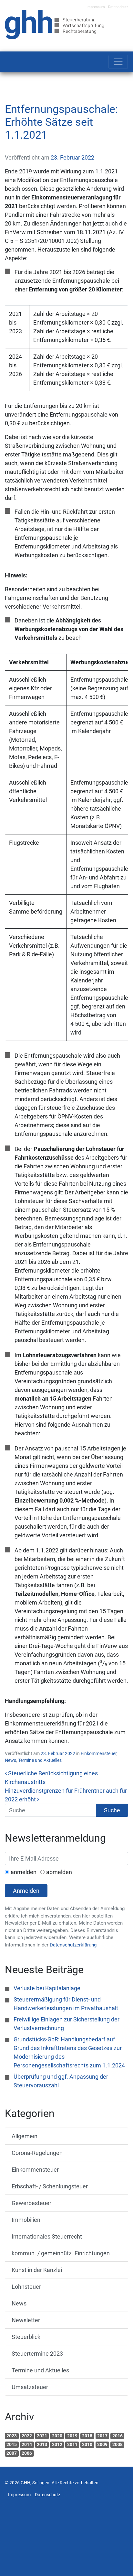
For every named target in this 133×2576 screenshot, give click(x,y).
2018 (87, 2436)
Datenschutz (118, 7)
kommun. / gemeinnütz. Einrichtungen (61, 2253)
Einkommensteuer (99, 1753)
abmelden (59, 1872)
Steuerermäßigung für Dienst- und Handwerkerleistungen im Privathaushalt (66, 2004)
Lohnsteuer (26, 2287)
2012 (57, 2444)
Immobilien (26, 2220)
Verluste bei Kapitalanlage (47, 1988)
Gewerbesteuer (31, 2203)
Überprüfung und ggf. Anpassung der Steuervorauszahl (61, 2081)
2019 (72, 2436)
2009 (102, 2444)
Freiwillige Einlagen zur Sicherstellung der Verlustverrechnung (66, 2024)
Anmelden (26, 1891)
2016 (118, 2436)
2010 (87, 2444)
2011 (72, 2444)
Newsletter (26, 2320)
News (10, 1760)
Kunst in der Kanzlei (37, 2270)
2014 (27, 2444)
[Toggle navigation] (118, 62)
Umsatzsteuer (30, 2387)
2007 (12, 2453)
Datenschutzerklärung (73, 1945)
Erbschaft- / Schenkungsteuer (50, 2186)
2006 (27, 2453)
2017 (102, 2436)
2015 (12, 2444)
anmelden (24, 1872)
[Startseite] (54, 24)
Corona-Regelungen (37, 2153)
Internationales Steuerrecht (47, 2236)
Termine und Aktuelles (40, 1760)
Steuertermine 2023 (37, 2354)
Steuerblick (26, 2337)
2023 (12, 2436)
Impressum (96, 7)
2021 (42, 2436)
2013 (42, 2444)
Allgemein (25, 2136)
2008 (118, 2444)
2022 (27, 2436)
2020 (57, 2436)
